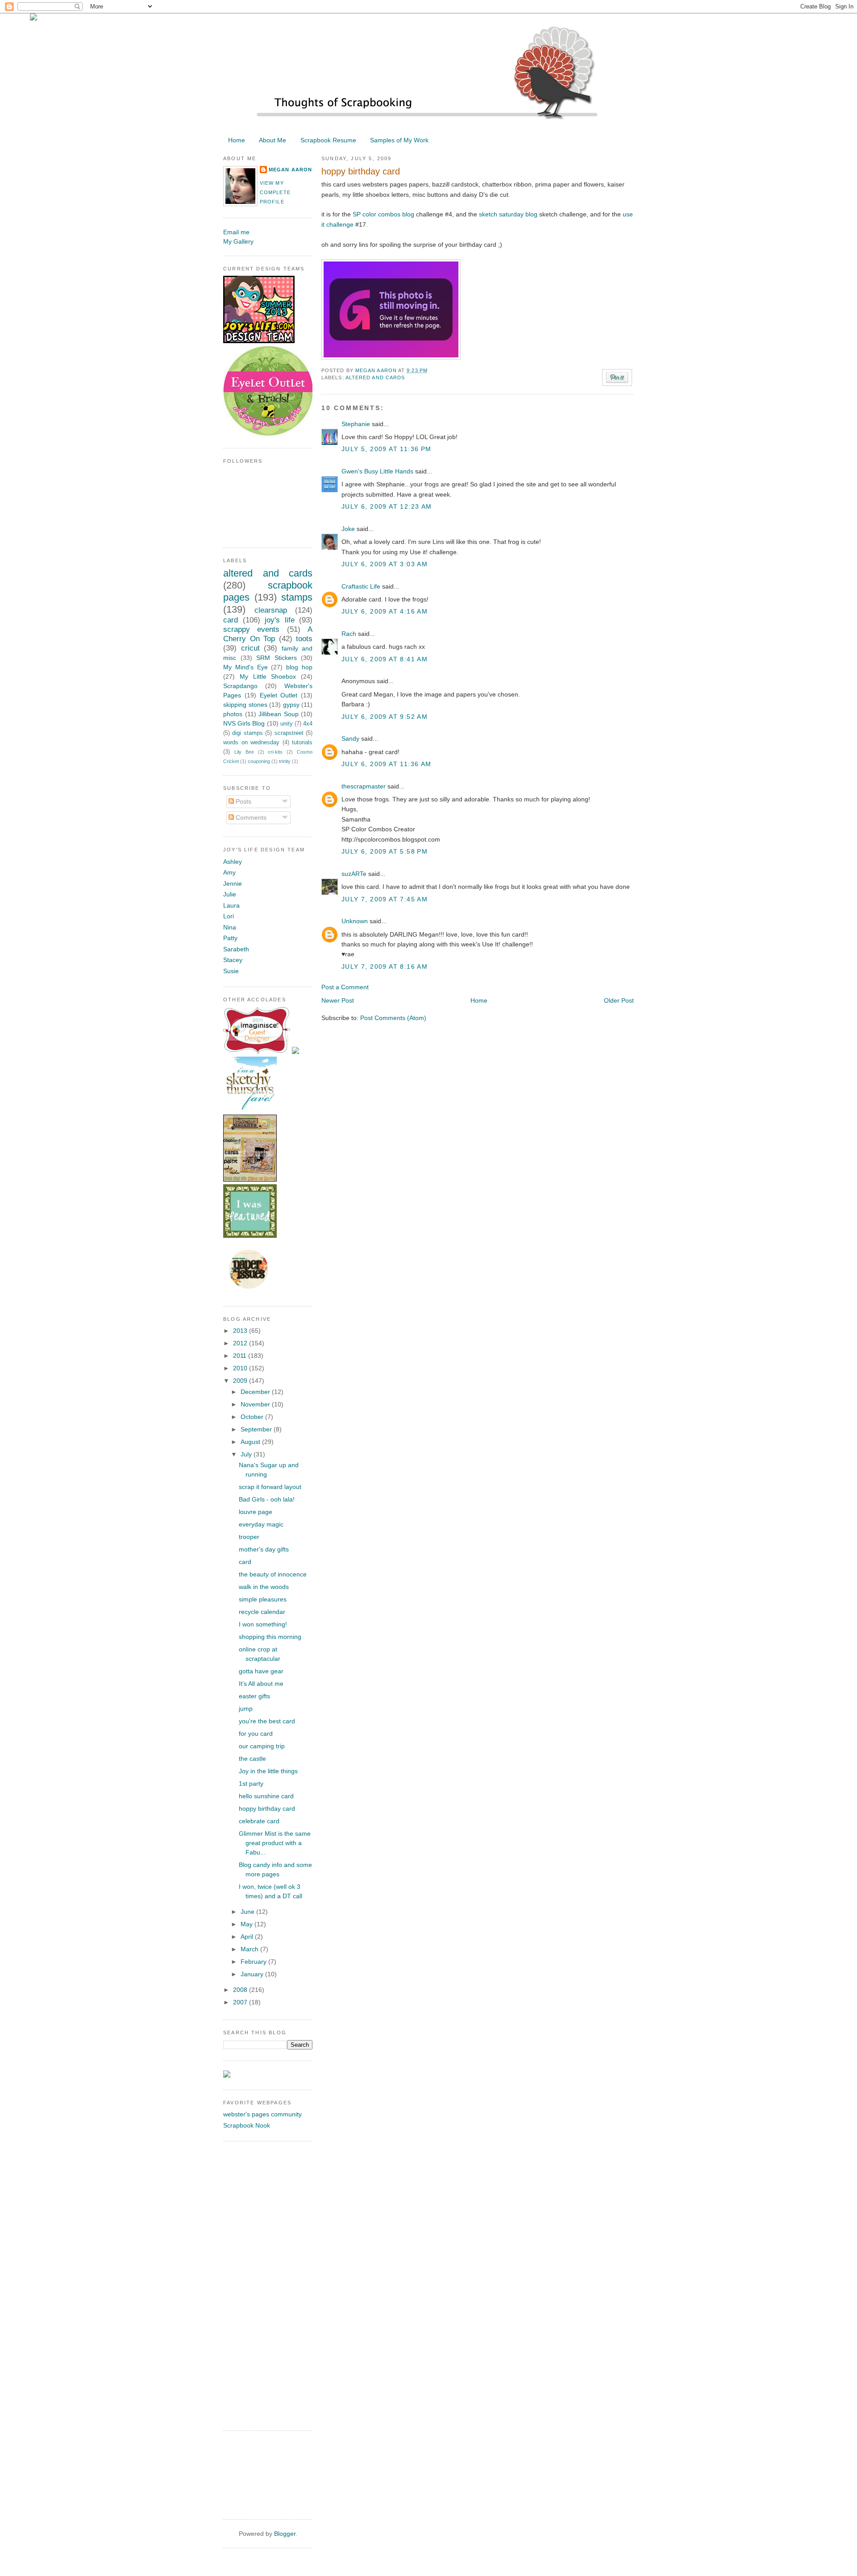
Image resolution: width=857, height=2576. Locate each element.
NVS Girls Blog (244, 723)
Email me (236, 232)
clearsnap (271, 610)
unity (287, 724)
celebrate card (259, 1821)
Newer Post (338, 1000)
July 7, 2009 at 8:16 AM (385, 967)
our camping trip (262, 1746)
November (256, 1404)
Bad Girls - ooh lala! (267, 1499)
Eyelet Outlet (279, 695)
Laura (231, 905)
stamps (297, 597)
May (248, 1924)
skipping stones (245, 705)
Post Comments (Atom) (393, 1018)
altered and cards (375, 377)
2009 (241, 1381)
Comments (250, 817)
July (247, 1454)
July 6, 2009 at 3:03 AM (385, 564)
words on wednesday (251, 743)
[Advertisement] (259, 2285)
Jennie (233, 884)
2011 (241, 1356)
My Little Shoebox (268, 676)
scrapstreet (289, 733)
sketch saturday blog (508, 214)
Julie (230, 894)
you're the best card (267, 1721)
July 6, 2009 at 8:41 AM (385, 659)
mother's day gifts (264, 1549)
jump (246, 1709)
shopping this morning (270, 1637)
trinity (285, 761)
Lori (229, 916)
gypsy (291, 705)
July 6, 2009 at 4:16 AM (385, 611)
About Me (272, 140)
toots (304, 639)
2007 (241, 2002)
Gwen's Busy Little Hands (377, 471)
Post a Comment (345, 987)
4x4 (308, 724)
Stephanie (356, 424)
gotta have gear (261, 1671)
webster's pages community (262, 2114)
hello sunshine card (266, 1796)
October (253, 1417)
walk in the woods (264, 1587)
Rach (349, 634)
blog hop (299, 667)
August (251, 1442)
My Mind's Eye (245, 667)
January (253, 1974)
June (248, 1912)
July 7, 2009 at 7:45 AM (385, 899)
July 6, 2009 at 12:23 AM (387, 506)
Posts (243, 801)
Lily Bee (244, 752)
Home (237, 140)
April (248, 1937)
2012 (241, 1343)
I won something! (263, 1624)
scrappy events (251, 629)
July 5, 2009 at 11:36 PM (387, 449)
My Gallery (238, 241)
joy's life (280, 620)
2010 (241, 1368)
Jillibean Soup (279, 714)
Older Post (619, 1000)
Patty (230, 938)
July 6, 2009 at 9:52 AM (385, 717)
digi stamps (247, 733)
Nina (230, 927)
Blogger (285, 2534)
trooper (249, 1537)
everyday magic (261, 1524)
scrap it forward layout (270, 1487)
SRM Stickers (277, 658)
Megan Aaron (377, 370)
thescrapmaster (364, 786)
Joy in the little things (268, 1771)
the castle (252, 1759)
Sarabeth (236, 949)
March (250, 1949)
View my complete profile (275, 192)
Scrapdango (240, 686)
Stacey (233, 960)
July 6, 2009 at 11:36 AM (387, 764)
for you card (256, 1734)
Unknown (355, 921)
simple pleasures (263, 1599)
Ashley (233, 862)
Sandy (350, 738)
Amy (229, 872)
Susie (231, 971)
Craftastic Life (361, 586)
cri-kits (275, 752)
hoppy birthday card (267, 1809)
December (256, 1392)
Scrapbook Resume (328, 140)
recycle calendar (262, 1612)
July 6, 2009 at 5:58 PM (385, 851)
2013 (241, 1331)
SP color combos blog (383, 214)
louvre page (256, 1512)
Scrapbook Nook (247, 2125)
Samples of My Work (399, 140)
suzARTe (354, 874)
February (254, 1962)
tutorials (302, 743)
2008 (241, 1990)
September (257, 1429)
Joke (348, 529)
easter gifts (254, 1696)
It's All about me (261, 1684)
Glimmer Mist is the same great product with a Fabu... (275, 1843)
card (231, 620)
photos (233, 714)
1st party (251, 1784)
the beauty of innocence (273, 1574)
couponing (259, 761)
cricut (250, 648)
